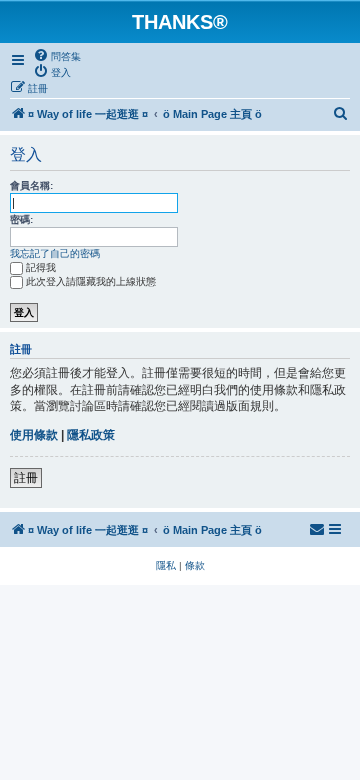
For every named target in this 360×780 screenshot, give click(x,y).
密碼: (21, 219)
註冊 (26, 478)
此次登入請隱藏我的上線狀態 (91, 281)
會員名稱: (31, 185)
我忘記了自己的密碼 (55, 253)
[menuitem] (57, 56)
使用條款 (34, 435)
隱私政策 (91, 435)
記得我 (41, 267)
